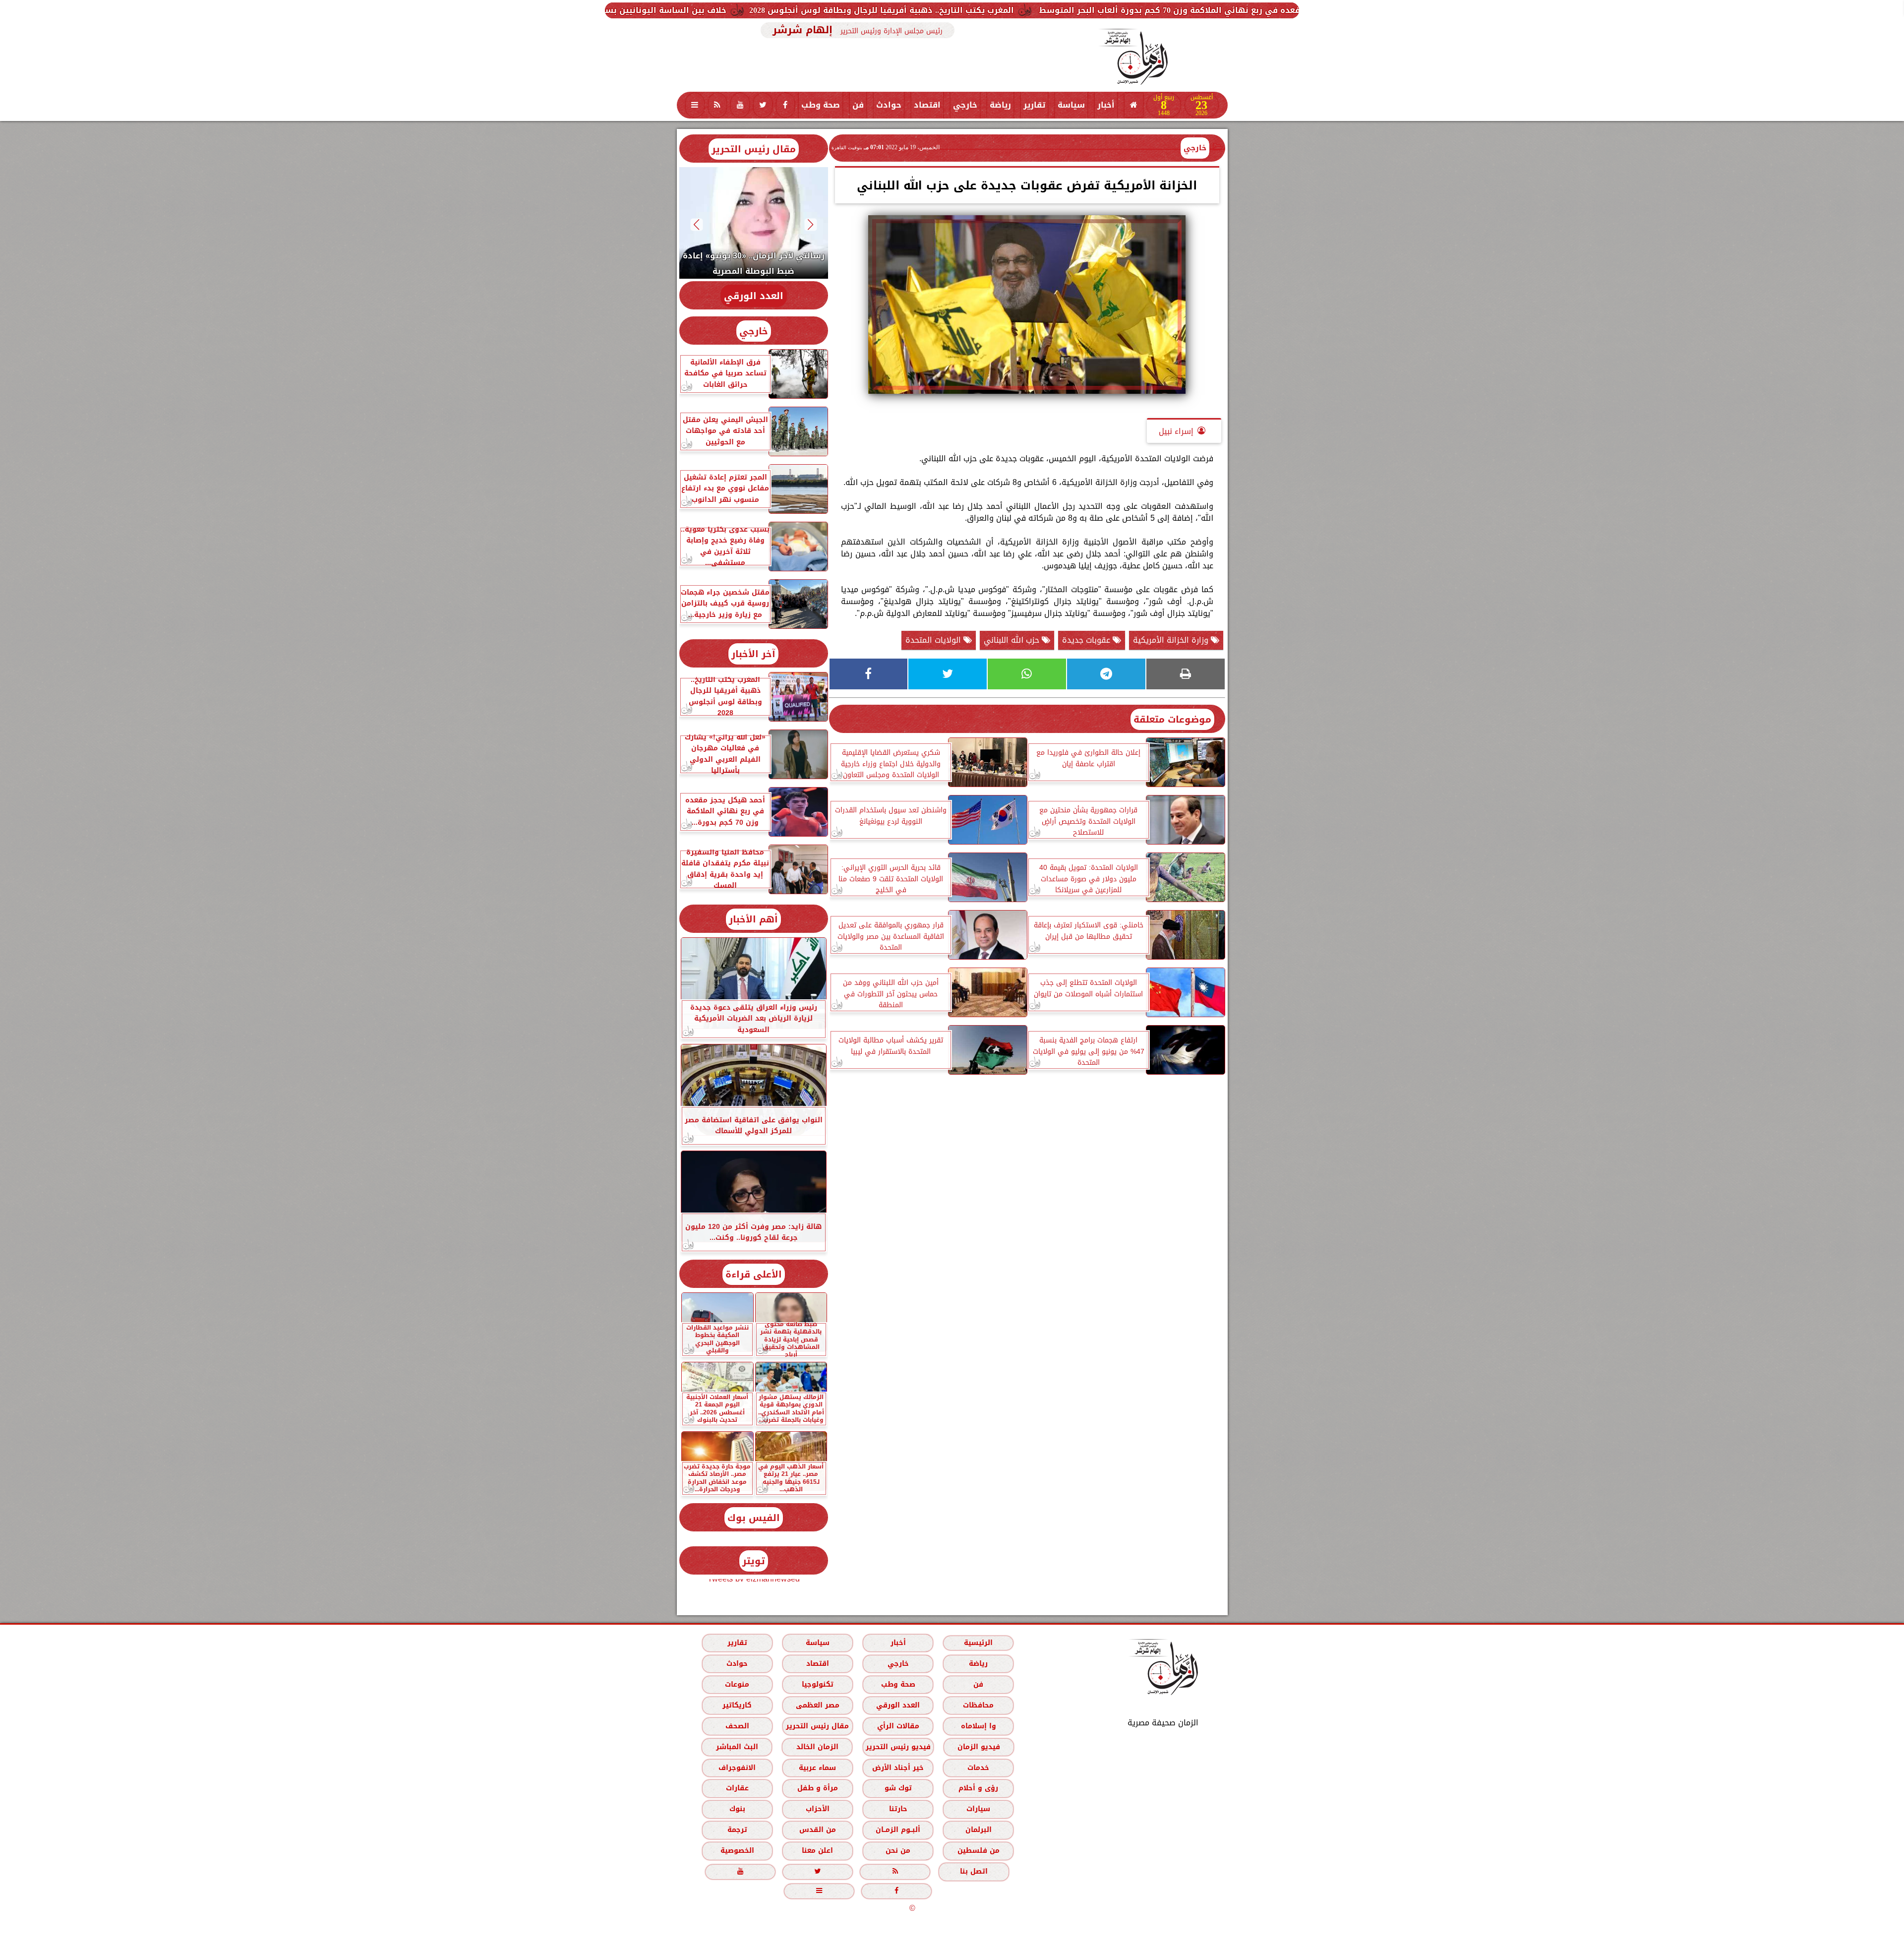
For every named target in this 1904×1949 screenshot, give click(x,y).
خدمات (978, 1768)
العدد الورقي (754, 296)
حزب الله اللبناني (1013, 640)
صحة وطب (821, 105)
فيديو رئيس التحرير (898, 1747)
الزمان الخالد (817, 1747)
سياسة (1071, 105)
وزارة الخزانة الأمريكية (1172, 640)
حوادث (889, 105)
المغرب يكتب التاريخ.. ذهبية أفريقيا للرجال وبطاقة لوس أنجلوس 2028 (1111, 10)
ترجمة (737, 1830)
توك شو (898, 1788)
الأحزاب (817, 1809)
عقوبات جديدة (1087, 640)
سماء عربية (817, 1768)
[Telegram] (1106, 674)
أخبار (1106, 105)
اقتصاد (927, 105)
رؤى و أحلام (978, 1788)
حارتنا (898, 1809)
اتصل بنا (974, 1871)
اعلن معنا (817, 1851)
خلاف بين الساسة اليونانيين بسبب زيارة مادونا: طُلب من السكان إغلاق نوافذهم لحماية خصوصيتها (767, 10)
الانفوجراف (737, 1768)
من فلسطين (978, 1851)
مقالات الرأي (898, 1726)
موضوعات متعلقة (1172, 719)
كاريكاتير (737, 1705)
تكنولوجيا (817, 1684)
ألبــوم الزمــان (898, 1830)
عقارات (737, 1788)
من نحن (898, 1851)
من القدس (817, 1830)
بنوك (737, 1809)
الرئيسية (978, 1643)
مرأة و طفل (817, 1788)
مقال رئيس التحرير (754, 149)
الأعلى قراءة (754, 1274)
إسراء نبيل (1176, 431)
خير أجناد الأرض (898, 1768)
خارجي (965, 105)
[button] (810, 224)
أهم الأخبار (753, 919)
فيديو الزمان (978, 1747)
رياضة (1000, 105)
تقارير (1034, 105)
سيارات (978, 1809)
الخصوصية (737, 1851)
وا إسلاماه (978, 1726)
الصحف (737, 1726)
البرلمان (978, 1830)
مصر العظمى (817, 1705)
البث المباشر (737, 1747)
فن (858, 105)
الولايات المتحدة (934, 640)
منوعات (737, 1684)
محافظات (978, 1705)
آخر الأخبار (753, 654)
